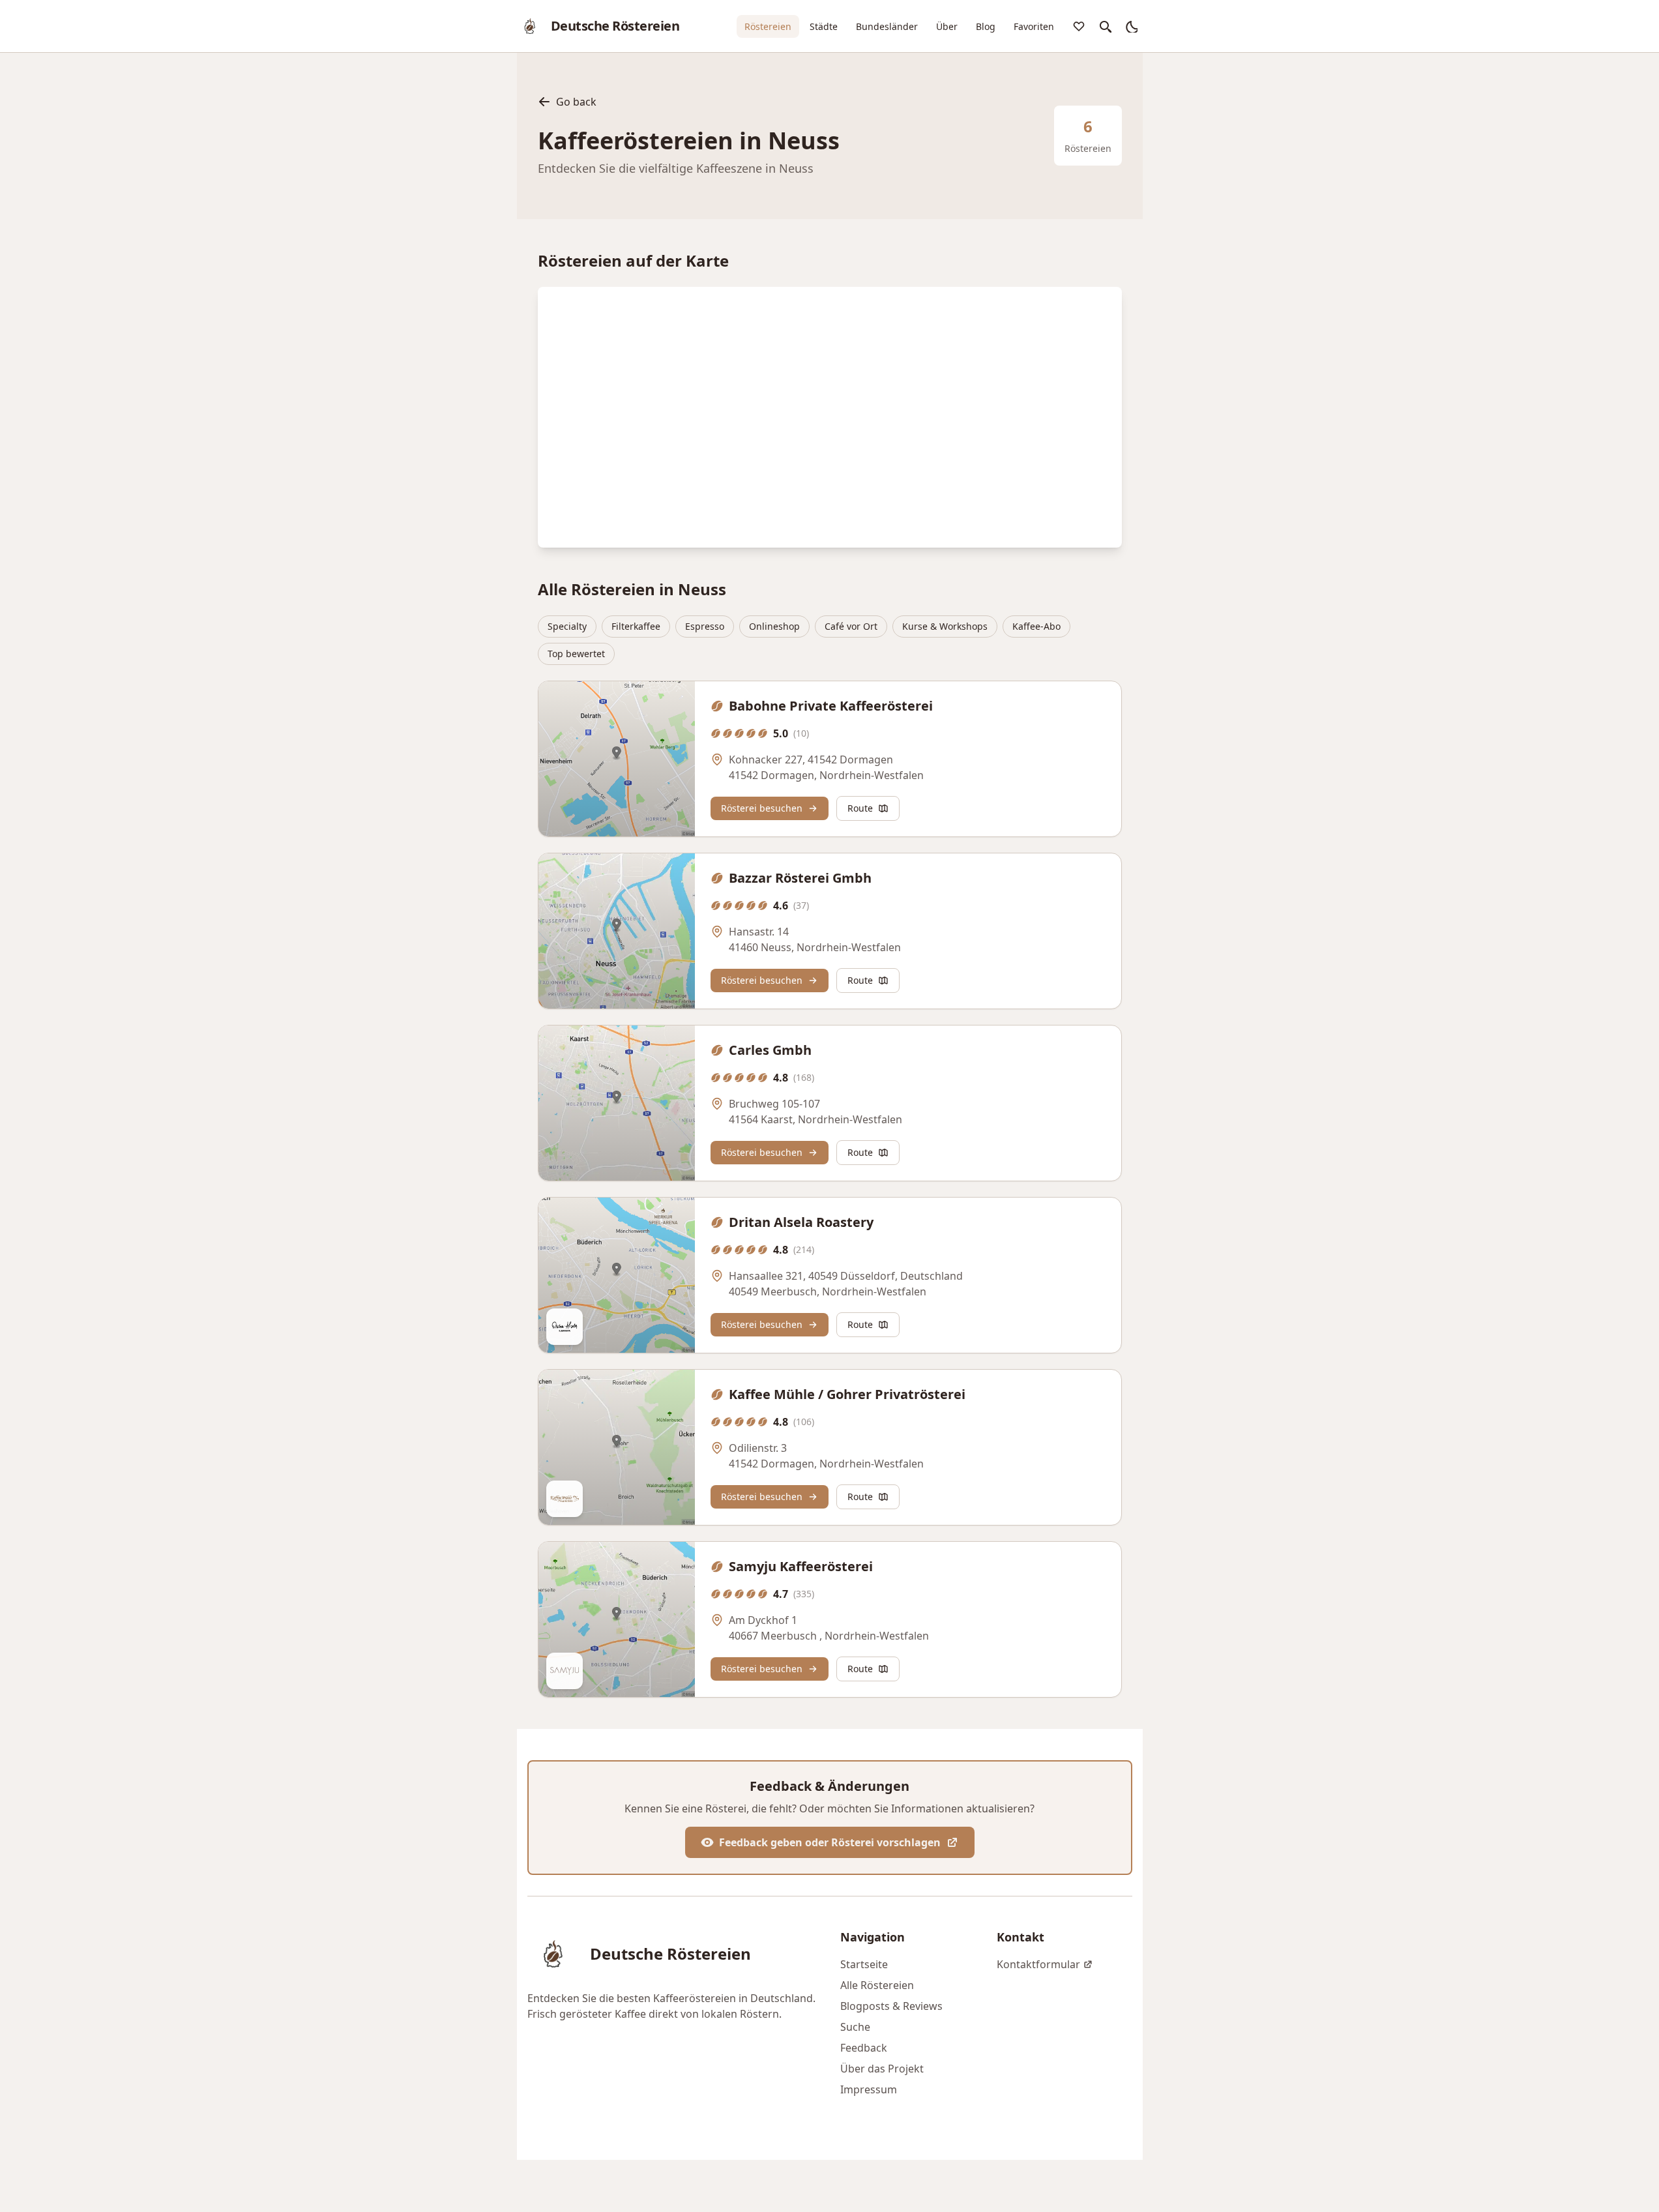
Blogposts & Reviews (891, 2006)
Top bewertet (576, 654)
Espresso (705, 626)
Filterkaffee (636, 626)
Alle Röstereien (877, 1985)
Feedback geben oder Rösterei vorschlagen (830, 1842)
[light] (1131, 26)
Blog (986, 26)
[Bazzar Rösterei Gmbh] (617, 931)
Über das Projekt (882, 2069)
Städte (824, 26)
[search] (1105, 26)
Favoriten (1034, 26)
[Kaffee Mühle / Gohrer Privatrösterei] (617, 1447)
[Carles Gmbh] (617, 1103)
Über (947, 26)
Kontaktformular (1038, 1964)
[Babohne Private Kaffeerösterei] (617, 759)
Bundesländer (887, 26)
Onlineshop (774, 626)
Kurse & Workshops (945, 626)
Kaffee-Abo (1036, 626)
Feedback (864, 2048)
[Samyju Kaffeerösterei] (617, 1619)
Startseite (864, 1964)
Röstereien (768, 26)
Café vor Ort (851, 626)
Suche (855, 2027)
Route (860, 808)
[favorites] (1079, 26)
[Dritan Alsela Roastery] (617, 1275)
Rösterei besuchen (762, 808)
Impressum (869, 2089)
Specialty (567, 626)
